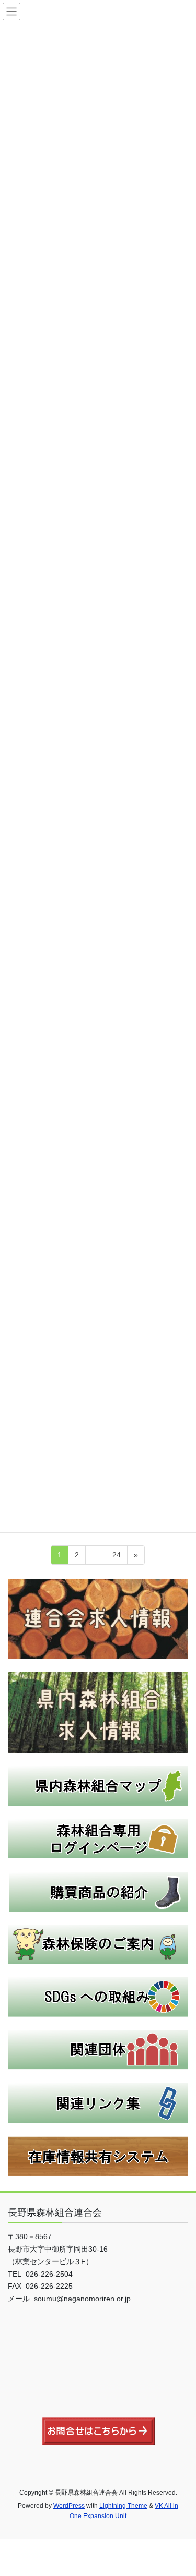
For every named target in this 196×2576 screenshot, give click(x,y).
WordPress (69, 2506)
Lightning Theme (123, 2506)
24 (116, 1557)
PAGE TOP (181, 2489)
